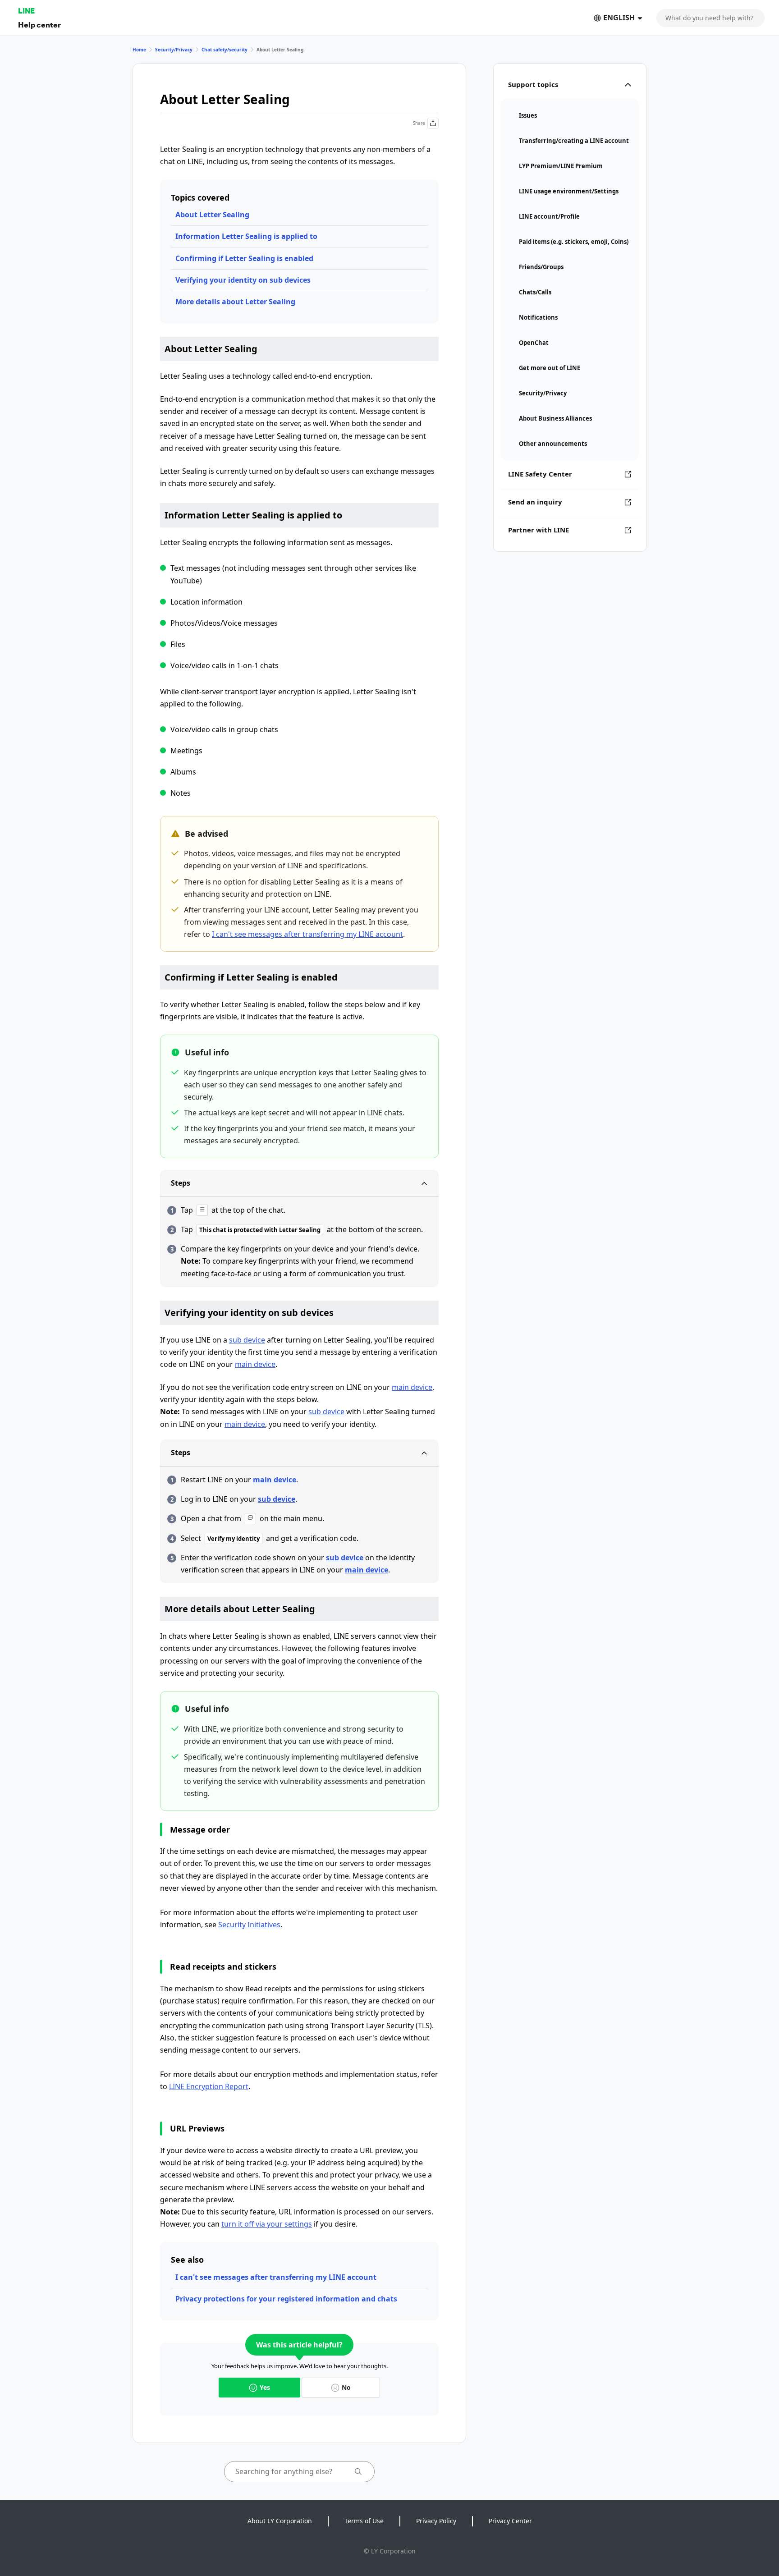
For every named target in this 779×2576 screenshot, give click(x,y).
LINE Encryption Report (209, 2086)
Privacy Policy (436, 2521)
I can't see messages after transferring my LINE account (307, 934)
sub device (247, 1340)
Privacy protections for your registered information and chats (286, 2299)
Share (419, 123)
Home (139, 50)
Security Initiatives (249, 1925)
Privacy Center (510, 2521)
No (346, 2387)
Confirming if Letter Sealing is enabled (244, 258)
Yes (265, 2387)
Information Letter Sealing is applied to (246, 236)
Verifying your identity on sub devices (243, 280)
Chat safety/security (225, 50)
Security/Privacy (174, 50)
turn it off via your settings (267, 2224)
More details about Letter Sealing (235, 302)
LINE (26, 11)
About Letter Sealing (212, 215)
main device (255, 1364)
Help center (39, 25)
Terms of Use (364, 2521)
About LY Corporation (280, 2521)
